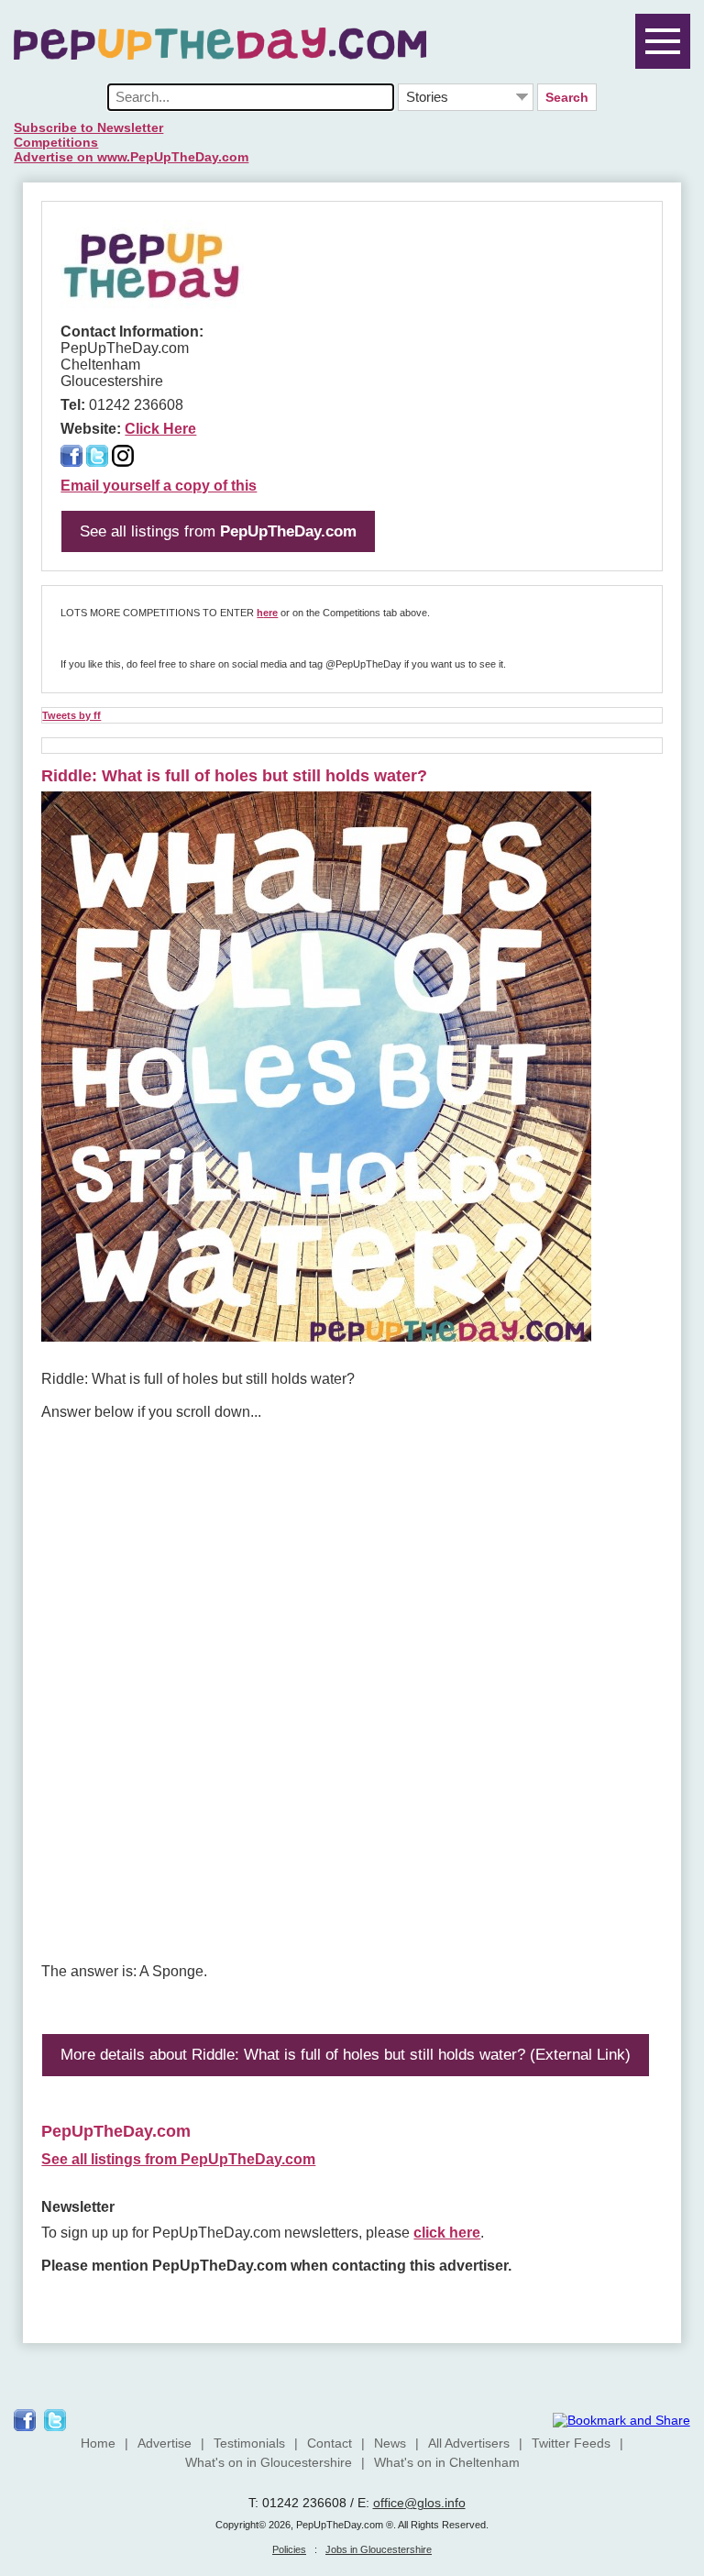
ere (270, 613)
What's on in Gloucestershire (269, 2462)
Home (98, 2443)
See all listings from (218, 531)
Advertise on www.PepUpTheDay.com (131, 157)
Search (567, 97)
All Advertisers (469, 2443)
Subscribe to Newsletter (88, 127)
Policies (289, 2549)
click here (447, 2233)
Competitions (56, 142)
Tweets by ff (71, 715)
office (389, 2503)
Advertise (165, 2443)
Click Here (160, 429)
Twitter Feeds (571, 2443)
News (390, 2443)
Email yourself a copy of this (159, 486)
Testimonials (249, 2443)
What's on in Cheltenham (447, 2462)
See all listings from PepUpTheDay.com (178, 2159)
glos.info (441, 2503)
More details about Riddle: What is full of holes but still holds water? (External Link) (346, 2055)
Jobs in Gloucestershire (379, 2549)
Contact (330, 2443)
